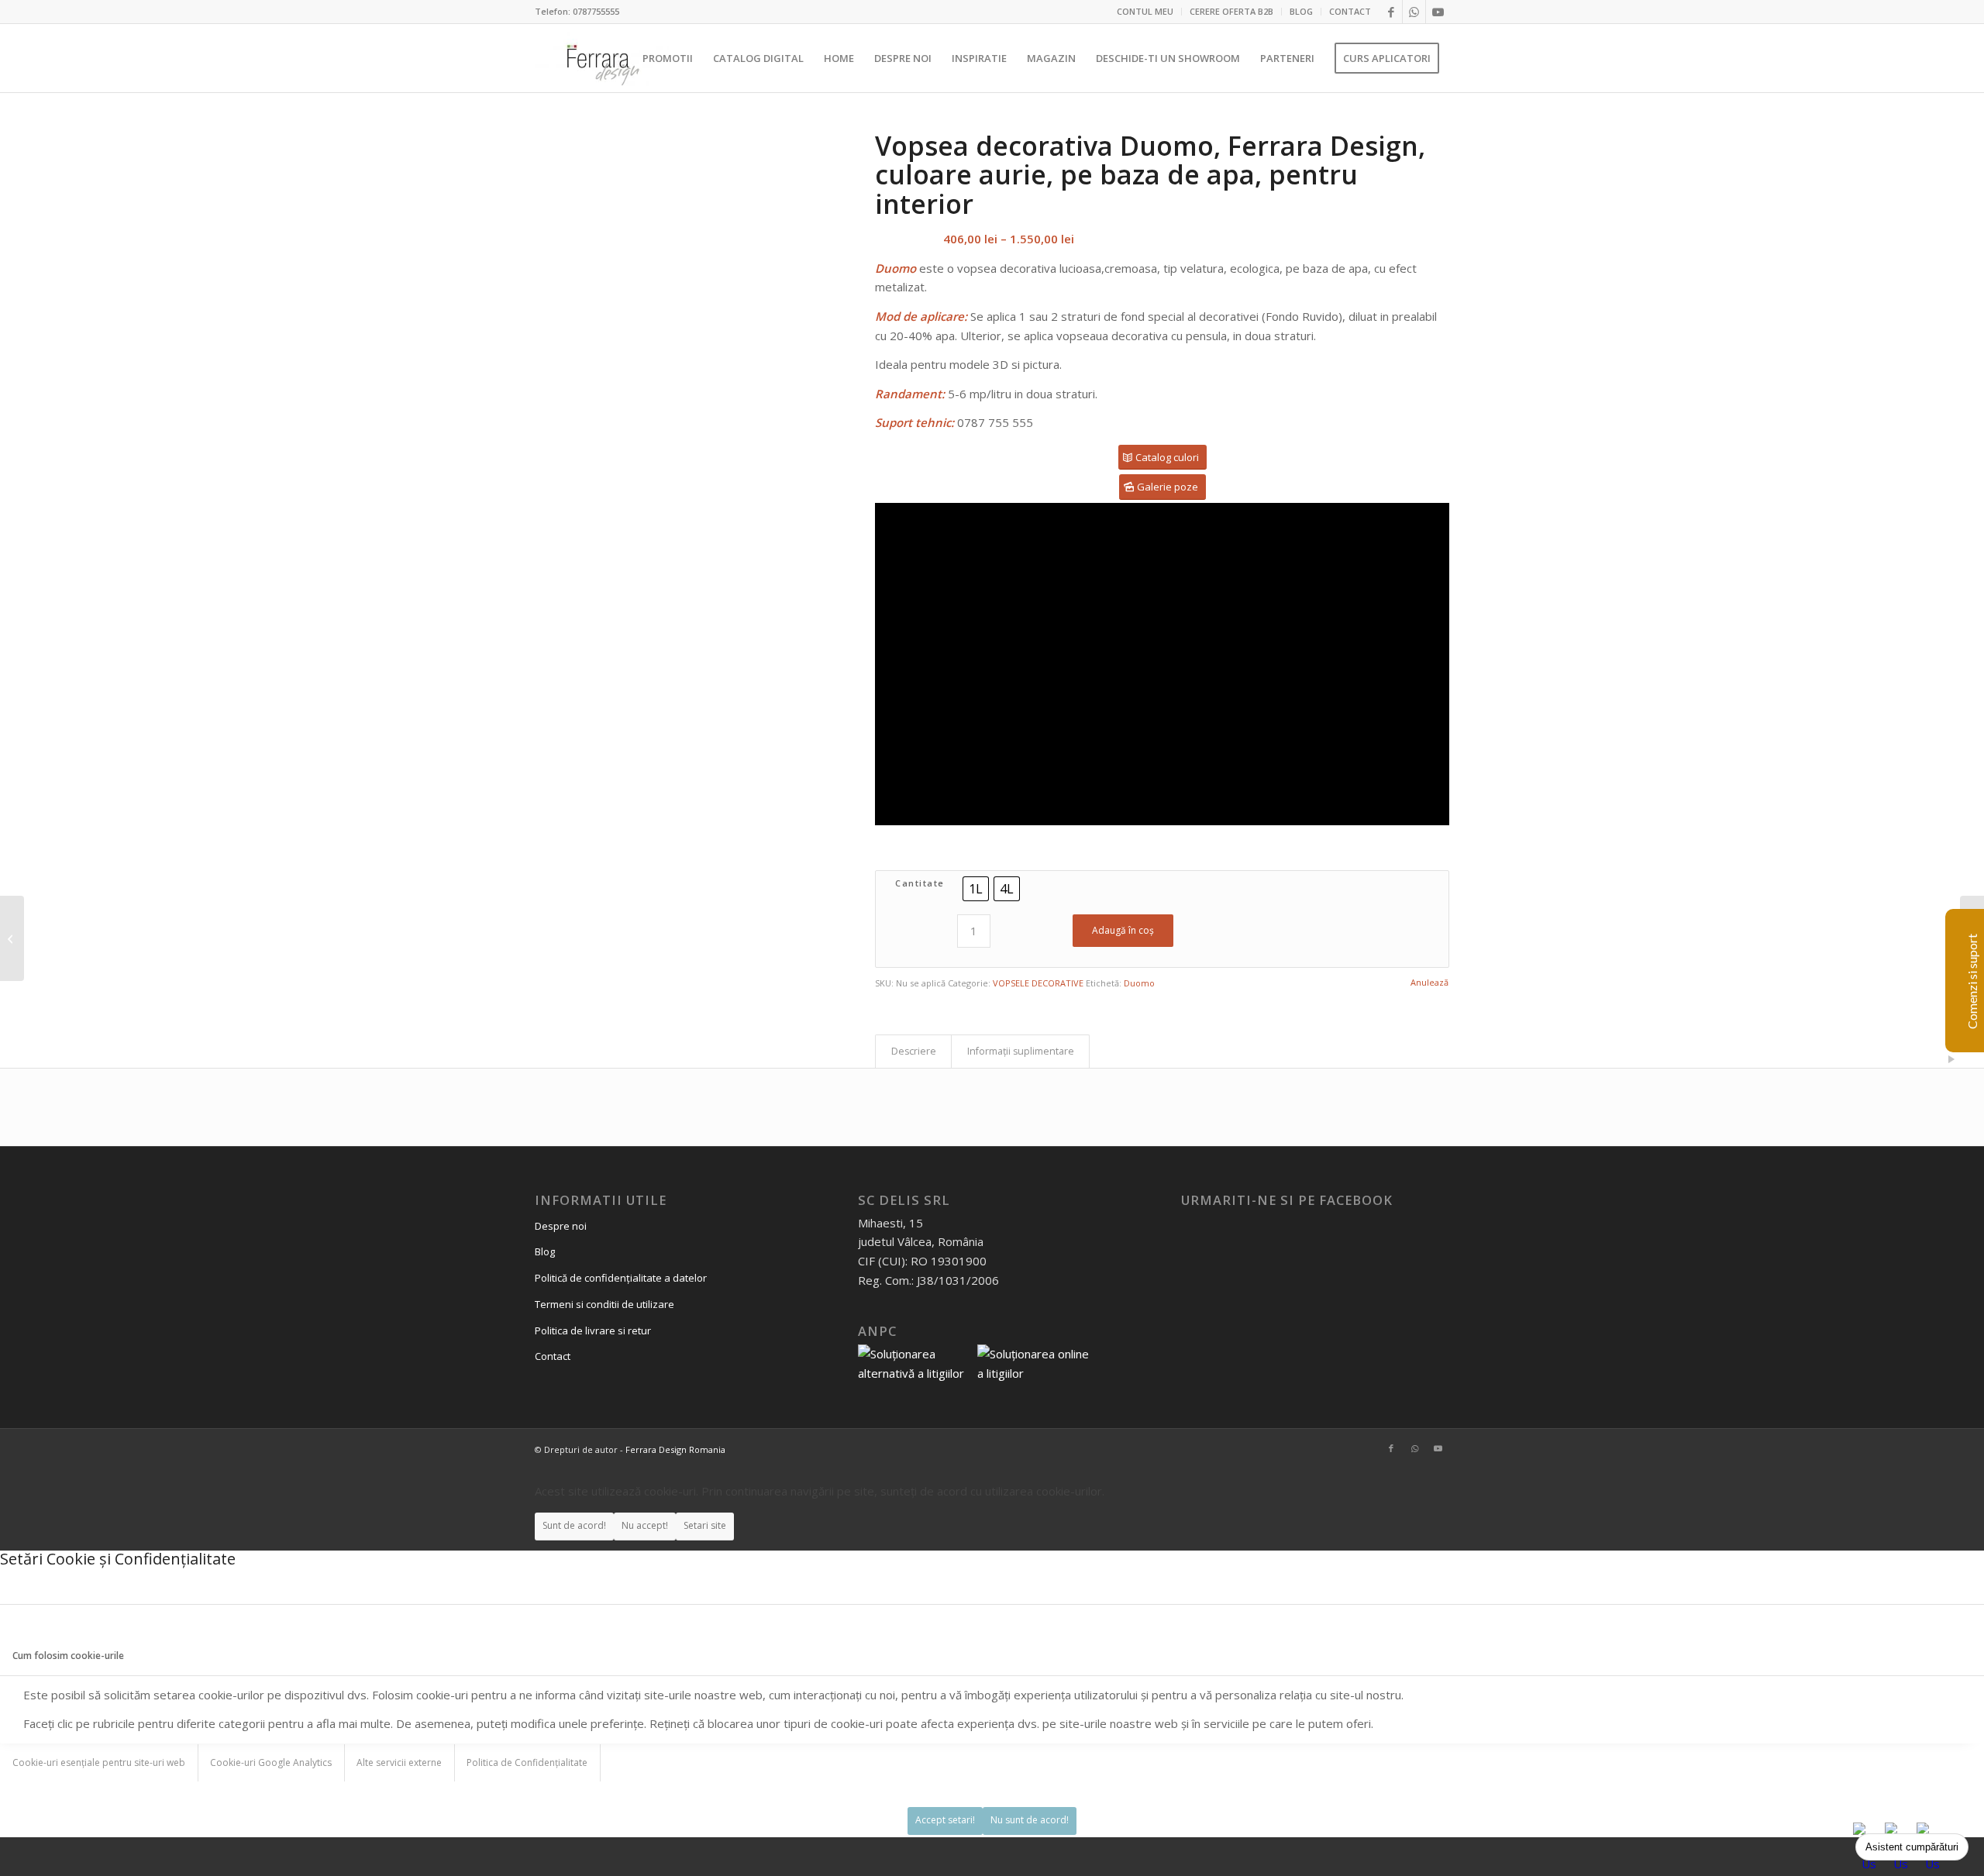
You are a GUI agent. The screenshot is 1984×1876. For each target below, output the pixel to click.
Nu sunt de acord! (1030, 1820)
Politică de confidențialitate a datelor (621, 1278)
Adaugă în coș (1123, 930)
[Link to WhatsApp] (1414, 12)
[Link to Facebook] (1391, 12)
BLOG (1301, 11)
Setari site (705, 1525)
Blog (545, 1251)
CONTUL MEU (1145, 11)
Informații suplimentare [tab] (1021, 1051)
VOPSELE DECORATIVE (1038, 983)
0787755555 (596, 11)
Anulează (1429, 982)
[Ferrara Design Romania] (602, 58)
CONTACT (1350, 11)
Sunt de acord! (574, 1525)
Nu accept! (645, 1525)
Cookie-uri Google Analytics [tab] (271, 1762)
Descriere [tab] (914, 1051)
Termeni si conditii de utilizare (604, 1304)
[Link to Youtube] (1438, 12)
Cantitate (920, 883)
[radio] (976, 889)
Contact (553, 1356)
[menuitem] (1145, 12)
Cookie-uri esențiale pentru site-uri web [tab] (99, 1762)
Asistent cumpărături (1912, 1847)
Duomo (1139, 983)
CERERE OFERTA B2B (1231, 11)
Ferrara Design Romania (675, 1449)
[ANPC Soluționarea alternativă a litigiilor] (916, 1373)
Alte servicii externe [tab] (399, 1762)
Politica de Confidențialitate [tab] (527, 1762)
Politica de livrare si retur (593, 1330)
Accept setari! (945, 1820)
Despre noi (561, 1226)
